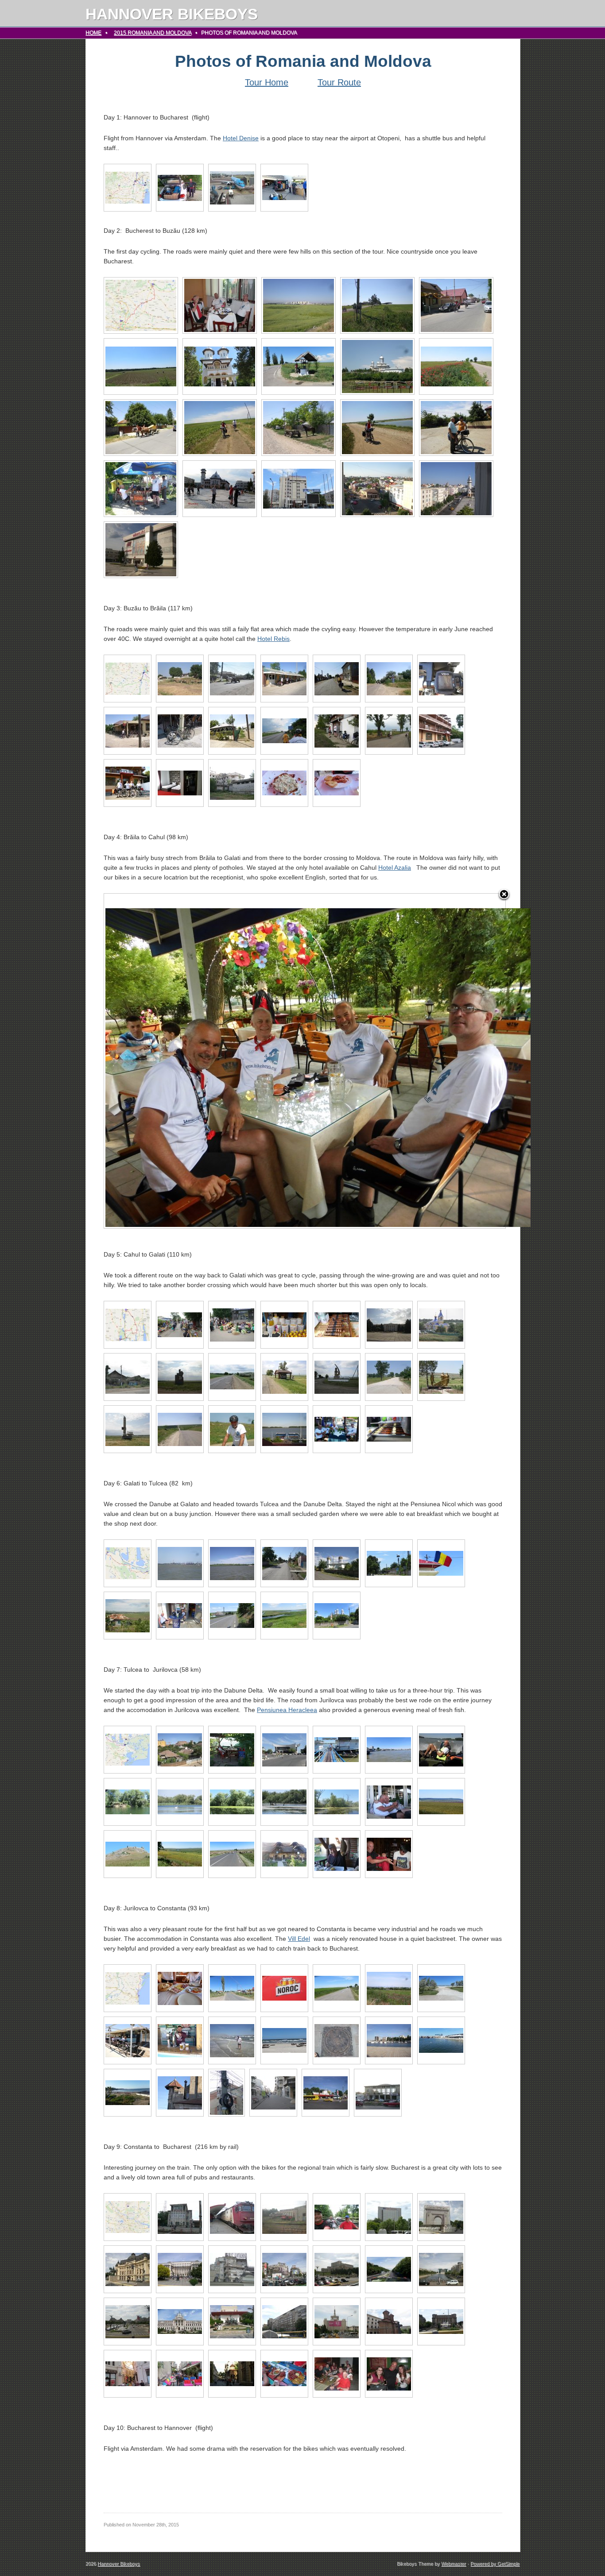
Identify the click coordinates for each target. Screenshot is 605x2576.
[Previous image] (174, 1061)
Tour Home (267, 82)
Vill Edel (299, 1939)
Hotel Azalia (395, 868)
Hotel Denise (241, 138)
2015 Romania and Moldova (153, 33)
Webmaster (454, 2564)
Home (93, 33)
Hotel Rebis (273, 639)
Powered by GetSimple (495, 2564)
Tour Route (339, 82)
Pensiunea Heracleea (287, 1710)
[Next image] (435, 1061)
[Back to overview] (504, 895)
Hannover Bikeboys (172, 14)
